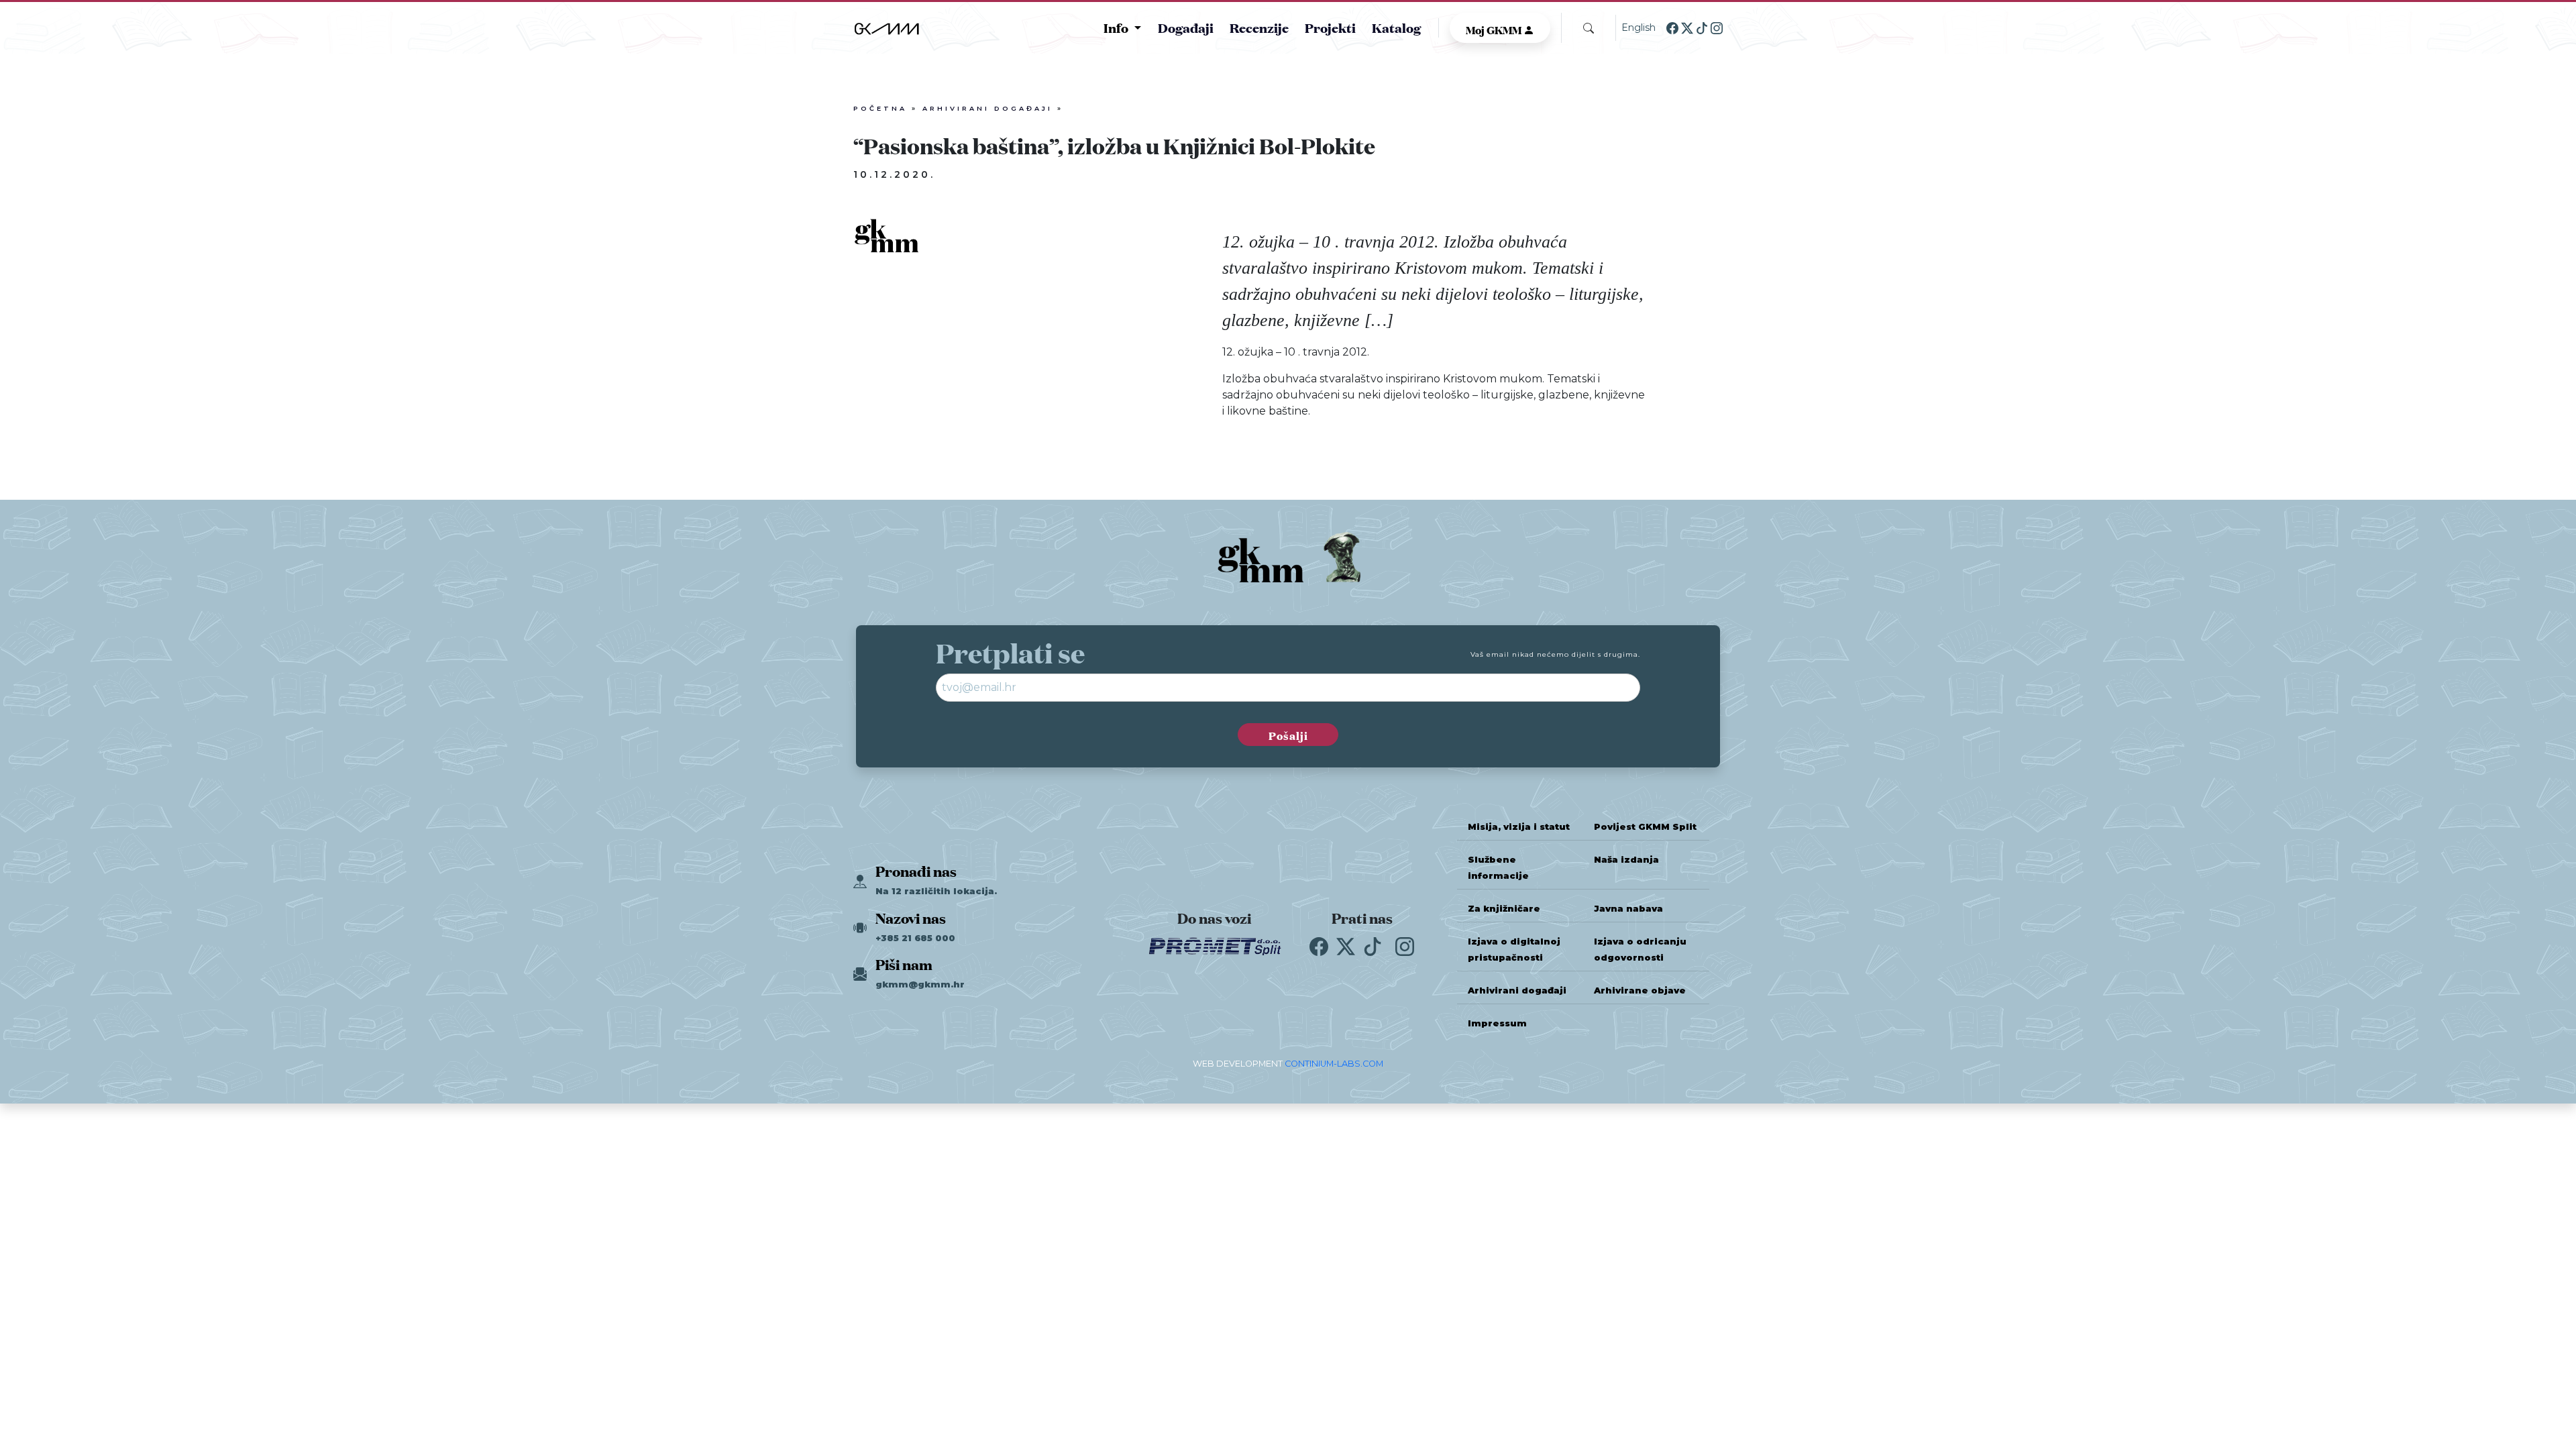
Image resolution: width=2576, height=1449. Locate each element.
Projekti (1330, 27)
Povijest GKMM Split (1645, 827)
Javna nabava (1628, 909)
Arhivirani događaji (987, 108)
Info (1117, 28)
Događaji (1186, 27)
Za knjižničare (1504, 909)
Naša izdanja (1626, 860)
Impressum (1497, 1023)
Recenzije (1259, 27)
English (1639, 28)
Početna (880, 108)
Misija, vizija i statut (1519, 827)
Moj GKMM (1495, 29)
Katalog (1396, 27)
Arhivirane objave (1640, 990)
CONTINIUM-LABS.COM (1334, 1064)
